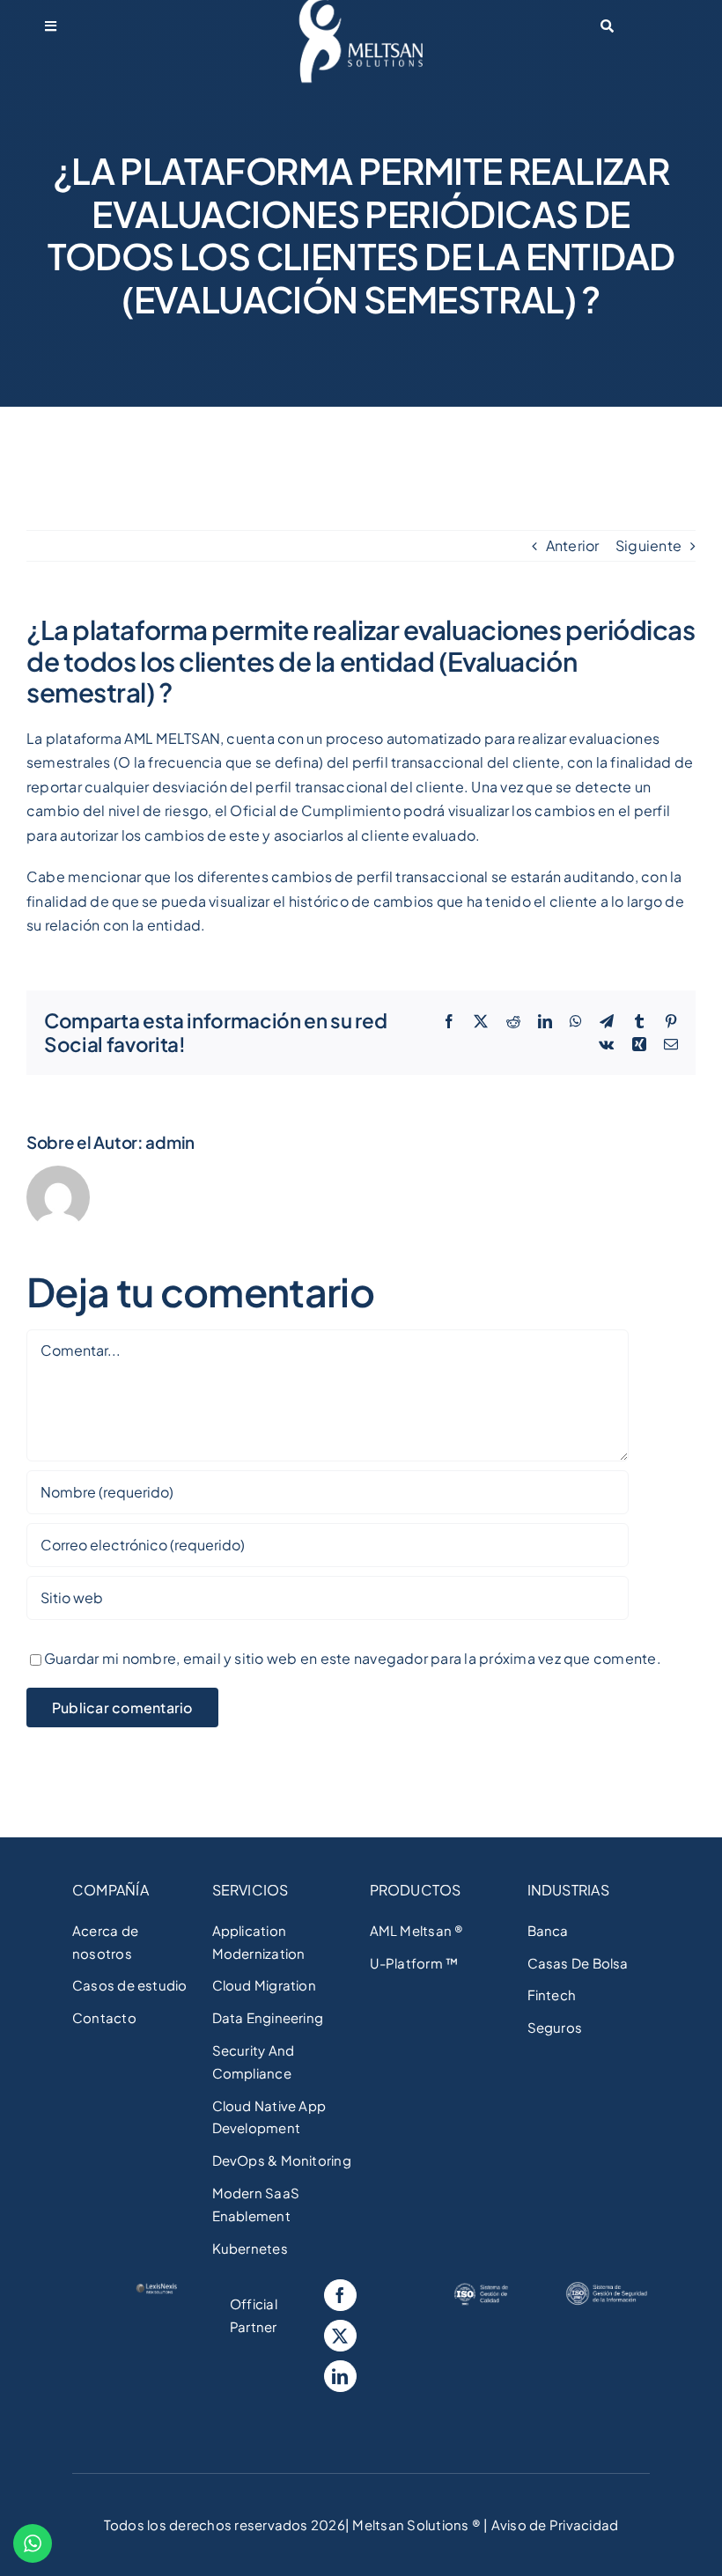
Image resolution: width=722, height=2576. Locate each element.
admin (170, 1142)
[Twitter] (340, 2336)
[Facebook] (340, 2295)
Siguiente (648, 545)
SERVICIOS (250, 1890)
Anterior (573, 545)
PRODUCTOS (416, 1890)
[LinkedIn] (340, 2376)
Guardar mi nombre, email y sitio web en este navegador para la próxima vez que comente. (353, 1658)
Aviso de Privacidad (553, 2524)
